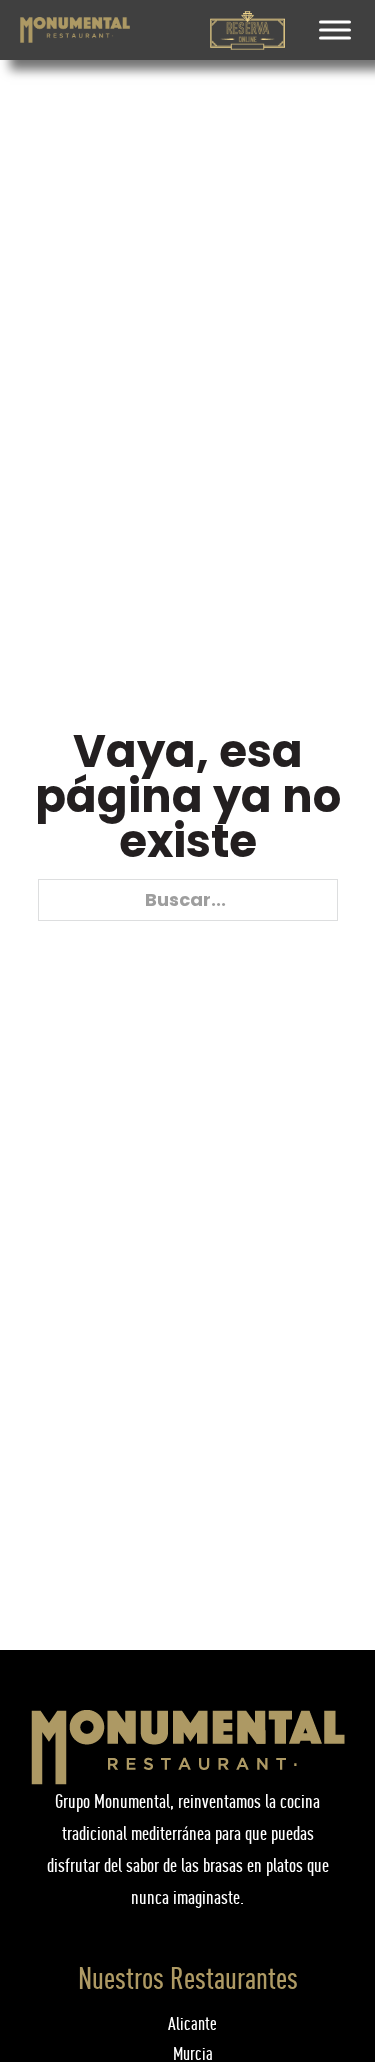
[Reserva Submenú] (274, 30)
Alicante (192, 2023)
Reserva (247, 45)
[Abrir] (335, 29)
